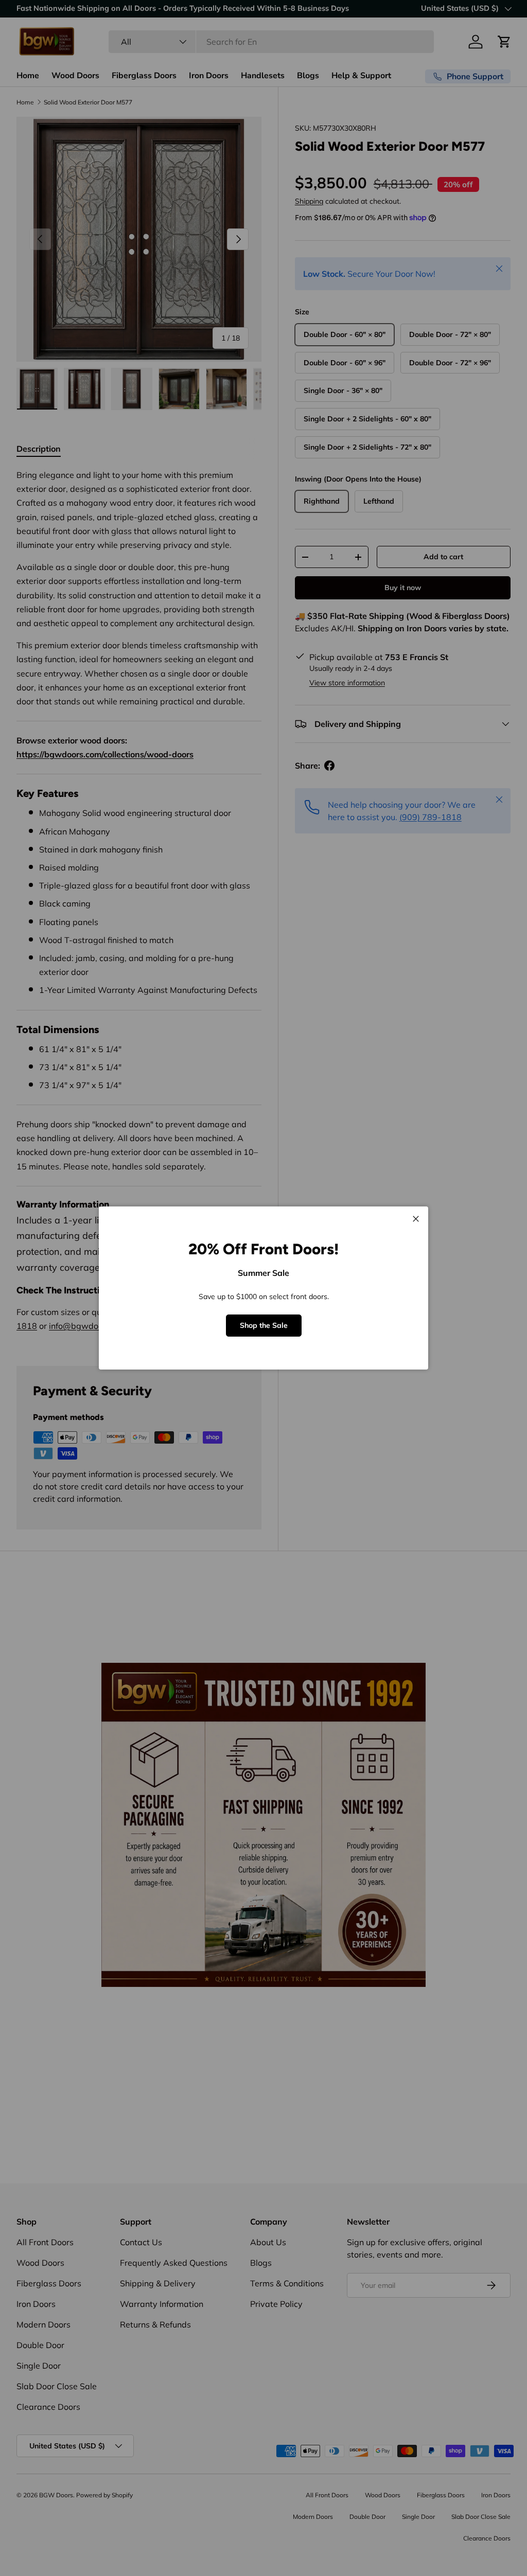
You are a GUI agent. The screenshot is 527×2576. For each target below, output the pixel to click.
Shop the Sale (264, 1325)
